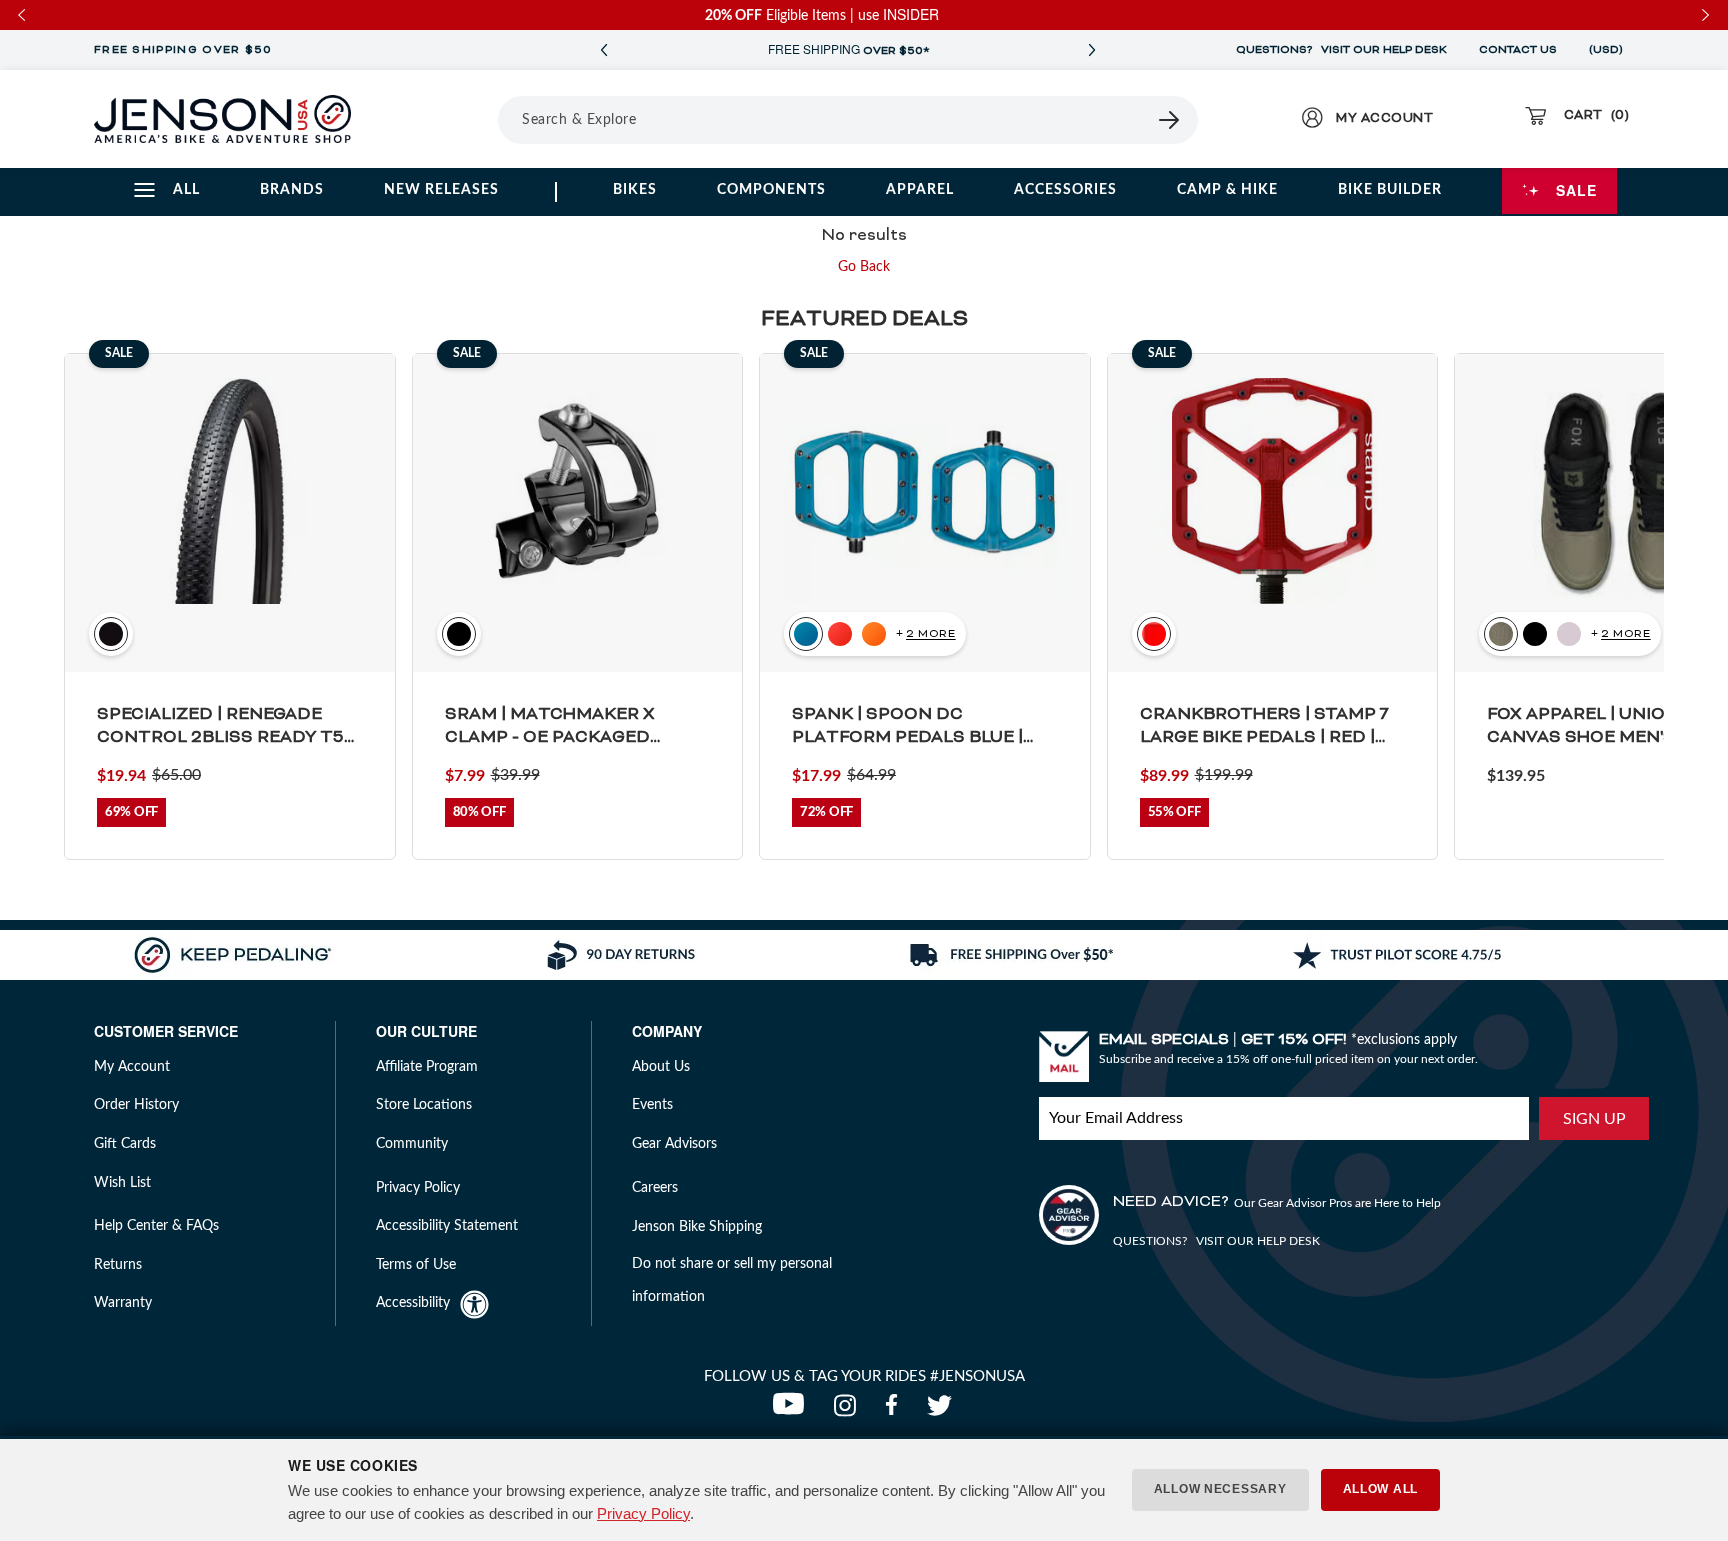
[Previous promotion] (604, 50)
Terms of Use (416, 1265)
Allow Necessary (1220, 1489)
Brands (292, 190)
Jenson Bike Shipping (697, 1227)
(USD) (1609, 50)
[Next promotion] (1092, 50)
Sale (1576, 190)
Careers (655, 1188)
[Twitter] (942, 1411)
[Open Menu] (442, 119)
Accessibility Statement (447, 1226)
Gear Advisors (674, 1144)
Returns (118, 1265)
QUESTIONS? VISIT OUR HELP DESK (1341, 50)
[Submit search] (1170, 120)
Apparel (920, 190)
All (186, 190)
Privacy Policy (643, 1513)
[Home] (222, 119)
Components (771, 190)
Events (652, 1105)
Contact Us (1518, 50)
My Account (132, 1067)
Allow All (1380, 1489)
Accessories (1065, 190)
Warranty (123, 1303)
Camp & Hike (1227, 190)
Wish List (122, 1183)
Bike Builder (1390, 190)
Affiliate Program (427, 1067)
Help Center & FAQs (156, 1226)
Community (412, 1144)
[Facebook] (896, 1411)
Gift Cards (125, 1144)
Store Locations (424, 1105)
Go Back (864, 267)
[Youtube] (793, 1411)
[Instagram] (849, 1411)
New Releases (441, 190)
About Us (661, 1067)
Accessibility (413, 1303)
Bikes (635, 190)
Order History (136, 1105)
